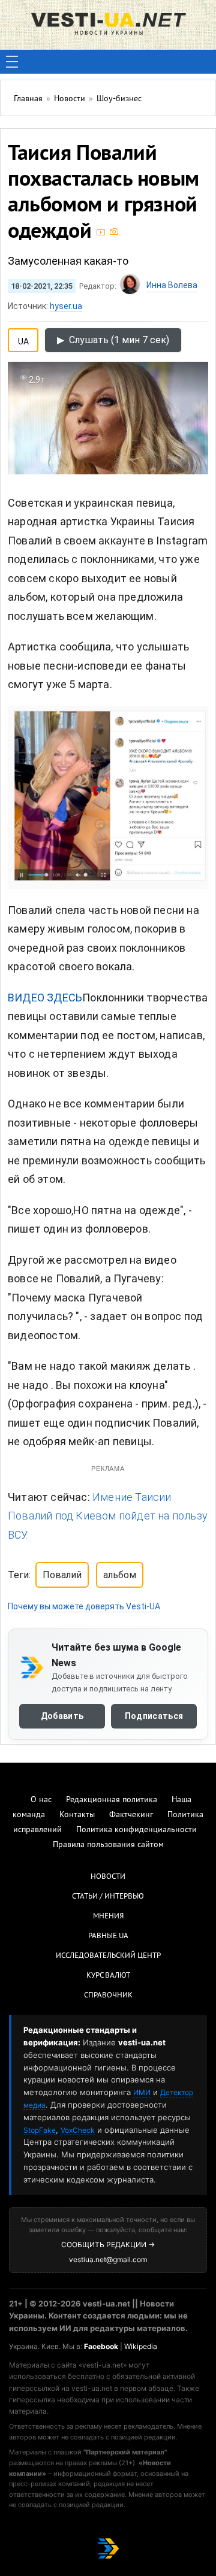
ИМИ (142, 2092)
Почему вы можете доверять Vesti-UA (84, 1606)
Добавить (62, 1716)
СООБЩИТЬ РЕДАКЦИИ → (108, 2244)
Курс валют (108, 1976)
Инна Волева (172, 285)
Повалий (62, 1575)
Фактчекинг (131, 1815)
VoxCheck (78, 2130)
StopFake (40, 2130)
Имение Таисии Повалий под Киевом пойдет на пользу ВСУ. (108, 1516)
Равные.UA (108, 1936)
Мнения (108, 1917)
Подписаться (154, 1716)
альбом (120, 1575)
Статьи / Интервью (108, 1897)
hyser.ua (66, 306)
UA (23, 339)
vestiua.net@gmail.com (108, 2259)
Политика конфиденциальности (136, 1830)
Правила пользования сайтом (108, 1845)
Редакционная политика (112, 1800)
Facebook (101, 2346)
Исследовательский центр (108, 1956)
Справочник (108, 1996)
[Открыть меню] (12, 62)
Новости (108, 1877)
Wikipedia (141, 2346)
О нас (41, 1800)
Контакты (77, 1815)
